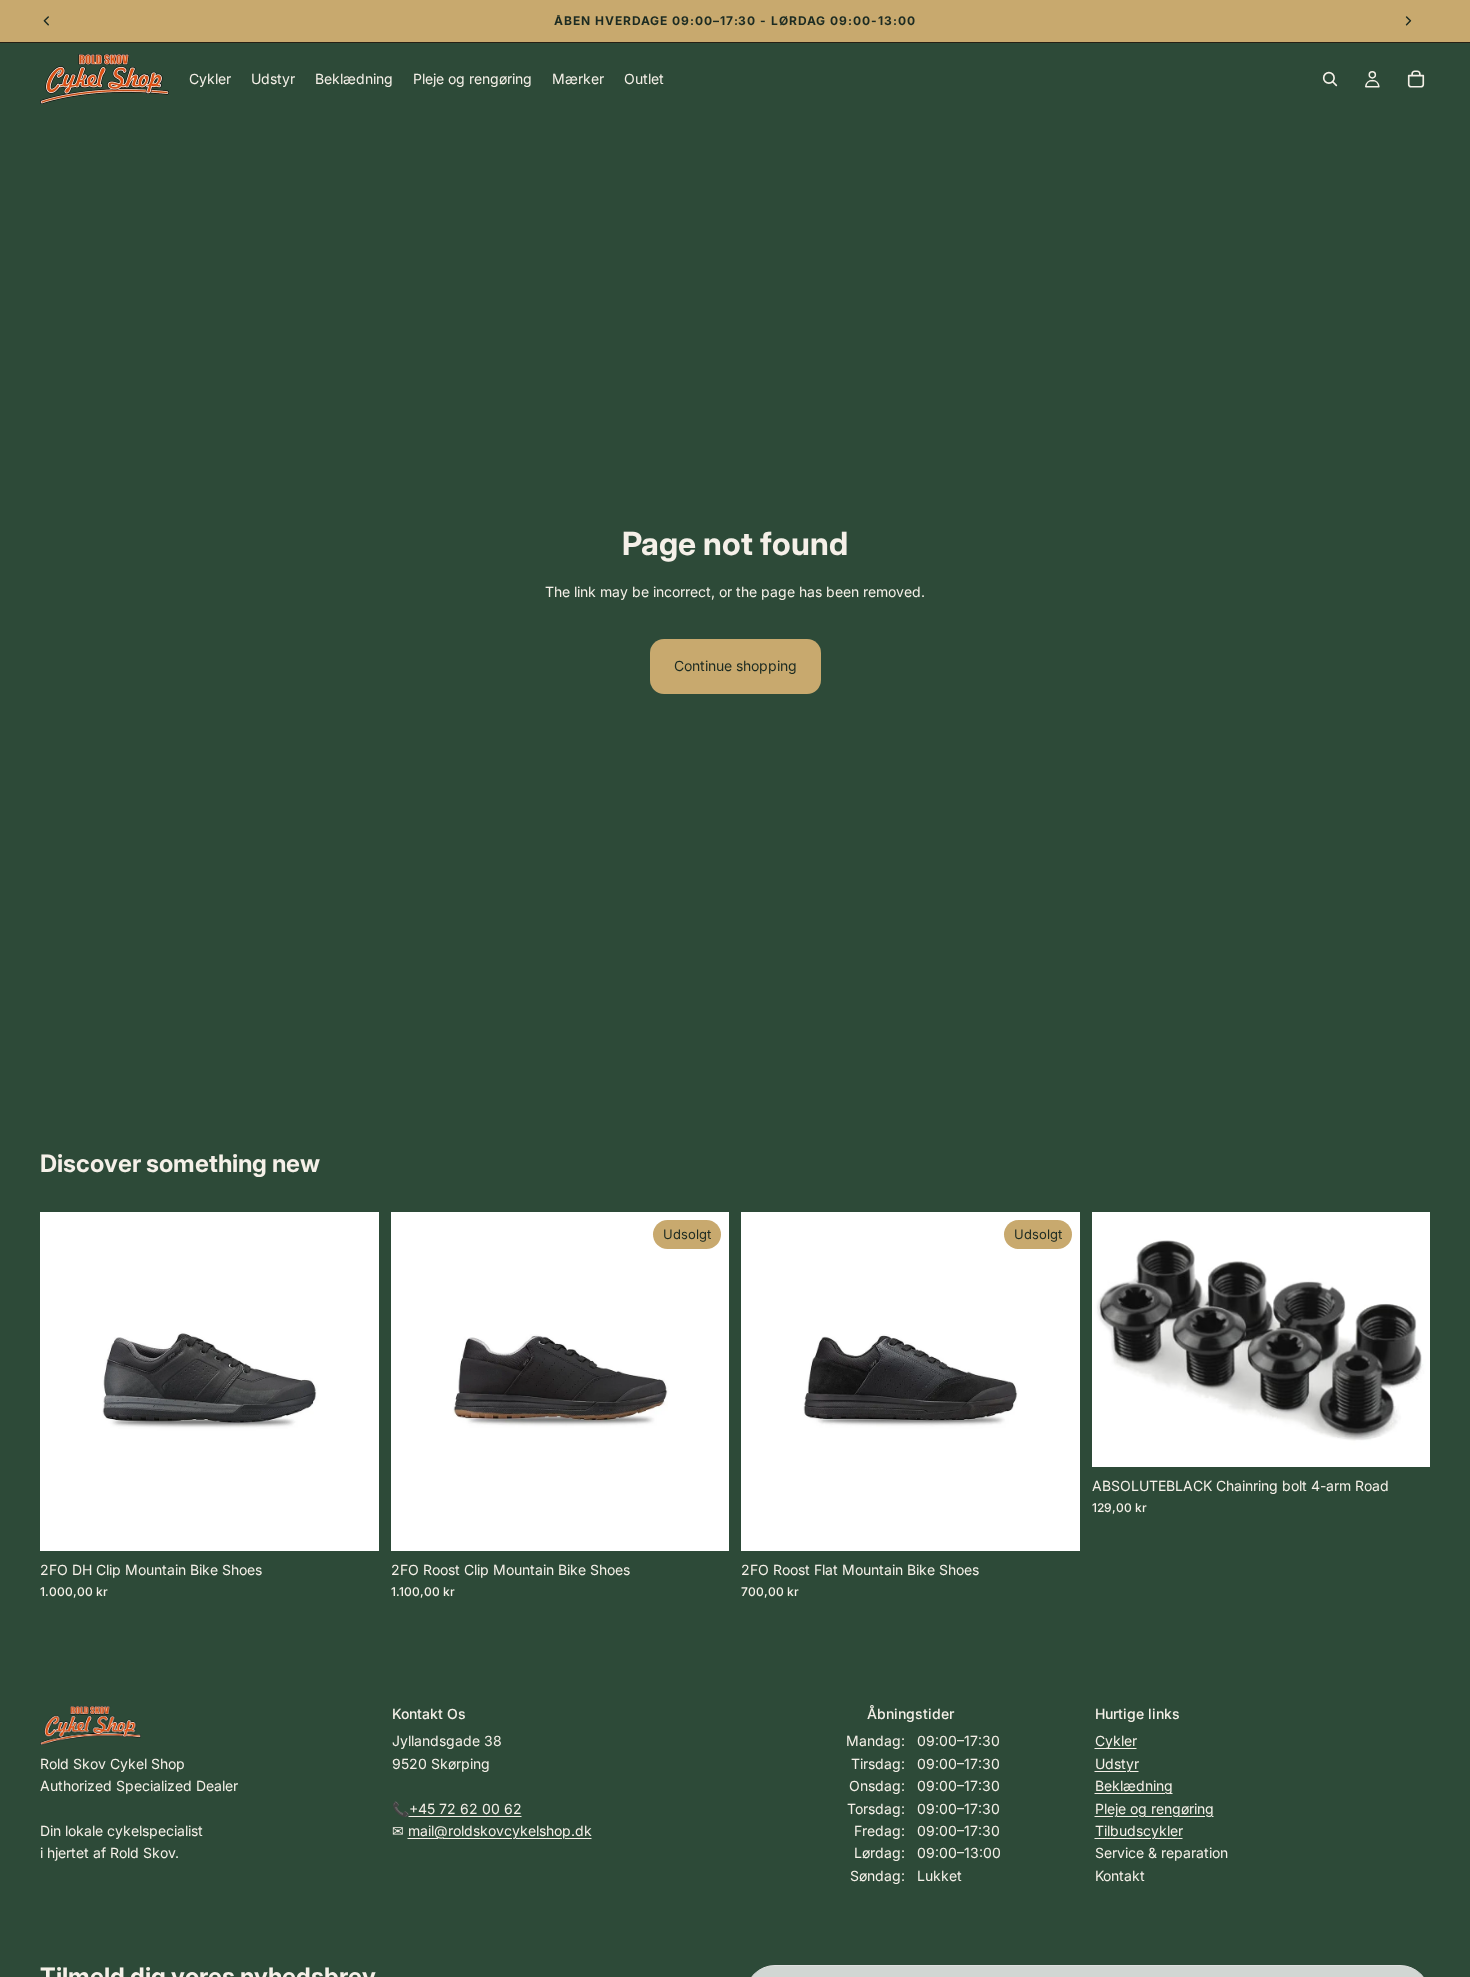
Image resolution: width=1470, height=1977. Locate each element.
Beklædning (1134, 1785)
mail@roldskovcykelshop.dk (500, 1830)
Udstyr (1117, 1763)
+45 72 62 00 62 (465, 1808)
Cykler (1116, 1740)
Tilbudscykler (1139, 1830)
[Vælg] (348, 1520)
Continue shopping (735, 665)
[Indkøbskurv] (1416, 79)
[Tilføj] (1399, 1436)
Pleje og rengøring (1154, 1808)
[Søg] (1330, 79)
